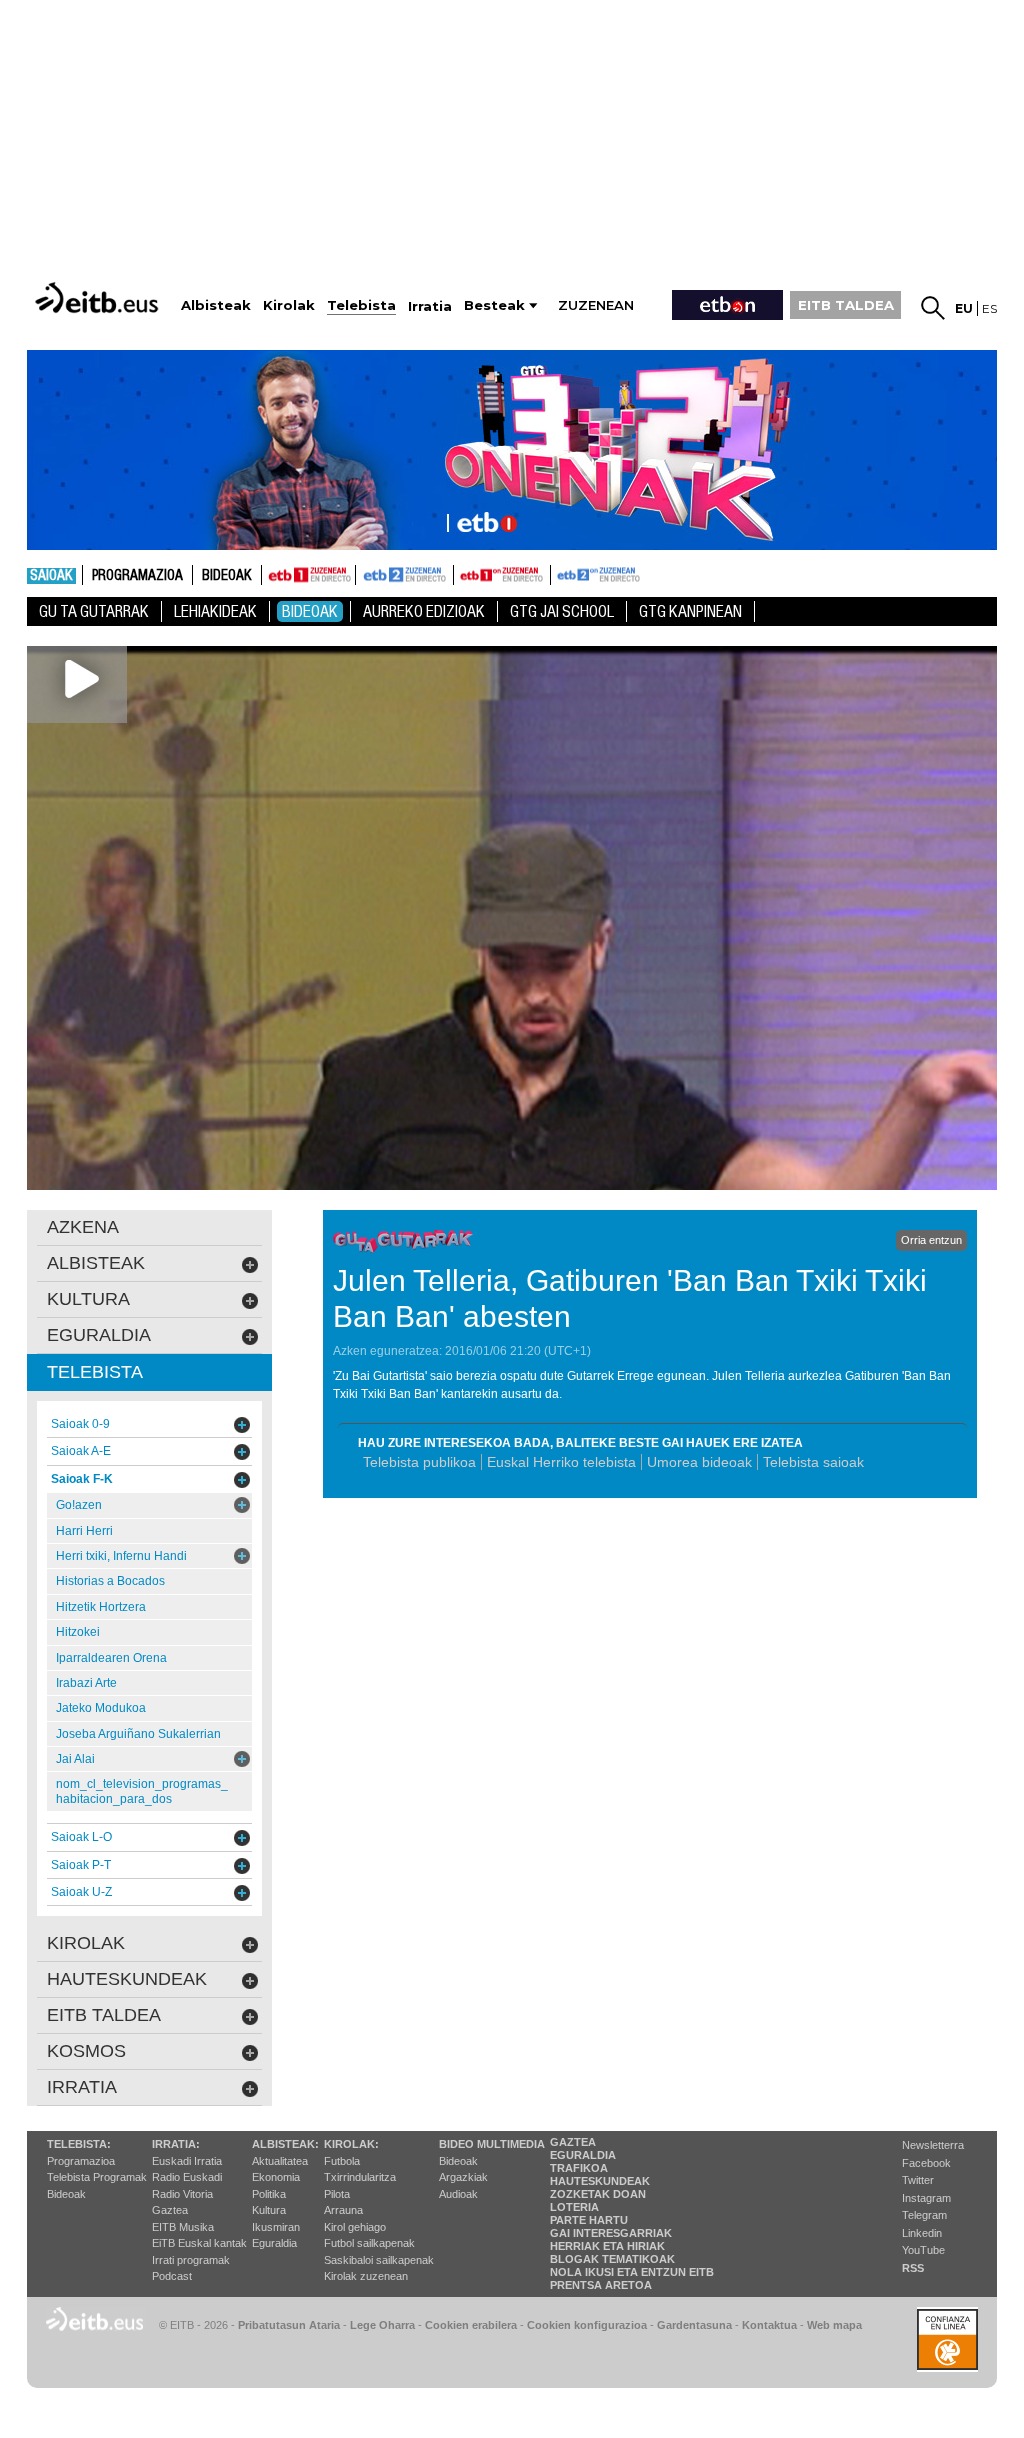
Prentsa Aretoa (601, 2285)
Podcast (172, 2276)
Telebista (95, 1372)
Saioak (51, 576)
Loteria (574, 2207)
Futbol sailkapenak (369, 2243)
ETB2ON (560, 573)
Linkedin (922, 2233)
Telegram (924, 2215)
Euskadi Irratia (187, 2161)
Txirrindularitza (360, 2177)
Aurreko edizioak (424, 611)
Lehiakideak (215, 611)
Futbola (342, 2161)
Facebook (926, 2163)
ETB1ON (463, 573)
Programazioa (137, 576)
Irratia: (176, 2144)
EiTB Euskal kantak (199, 2243)
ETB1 (308, 575)
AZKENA (83, 1227)
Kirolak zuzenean (366, 2276)
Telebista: (79, 2144)
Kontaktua (769, 2325)
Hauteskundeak (600, 2181)
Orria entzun (931, 1240)
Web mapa (834, 2325)
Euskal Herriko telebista (561, 1462)
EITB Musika (183, 2227)
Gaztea (170, 2210)
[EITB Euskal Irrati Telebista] (99, 297)
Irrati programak (191, 2260)
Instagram (926, 2198)
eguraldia (99, 1335)
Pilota (337, 2194)
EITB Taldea (104, 2015)
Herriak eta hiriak (607, 2246)
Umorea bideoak (699, 1462)
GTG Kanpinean (690, 611)
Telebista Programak (97, 2177)
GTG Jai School (562, 611)
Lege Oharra (382, 2325)
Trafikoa (579, 2168)
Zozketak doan (598, 2194)
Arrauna (343, 2210)
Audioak (458, 2194)
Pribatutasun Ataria (289, 2325)
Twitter (918, 2180)
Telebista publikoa (419, 1462)
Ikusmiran (276, 2227)
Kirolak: (351, 2144)
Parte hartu (589, 2220)
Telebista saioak (813, 1462)
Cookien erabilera (471, 2325)
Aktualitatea (280, 2161)
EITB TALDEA (846, 305)
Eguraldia (274, 2243)
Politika (269, 2194)
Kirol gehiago (355, 2227)
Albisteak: (285, 2144)
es (989, 308)
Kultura (269, 2210)
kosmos (86, 2051)
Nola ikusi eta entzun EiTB (632, 2272)
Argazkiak (463, 2177)
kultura (88, 1299)
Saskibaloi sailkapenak (379, 2260)
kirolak (86, 1943)
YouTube (923, 2250)
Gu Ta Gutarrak (94, 611)
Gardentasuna (694, 2325)
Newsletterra (933, 2145)
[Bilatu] (933, 308)
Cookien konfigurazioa (587, 2325)
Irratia (82, 2087)
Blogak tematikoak (612, 2259)
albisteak (96, 1263)
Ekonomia (276, 2177)
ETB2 (405, 575)
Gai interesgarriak (611, 2233)
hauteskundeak (127, 1979)
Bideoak (227, 576)
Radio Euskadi (187, 2177)
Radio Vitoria (182, 2194)
